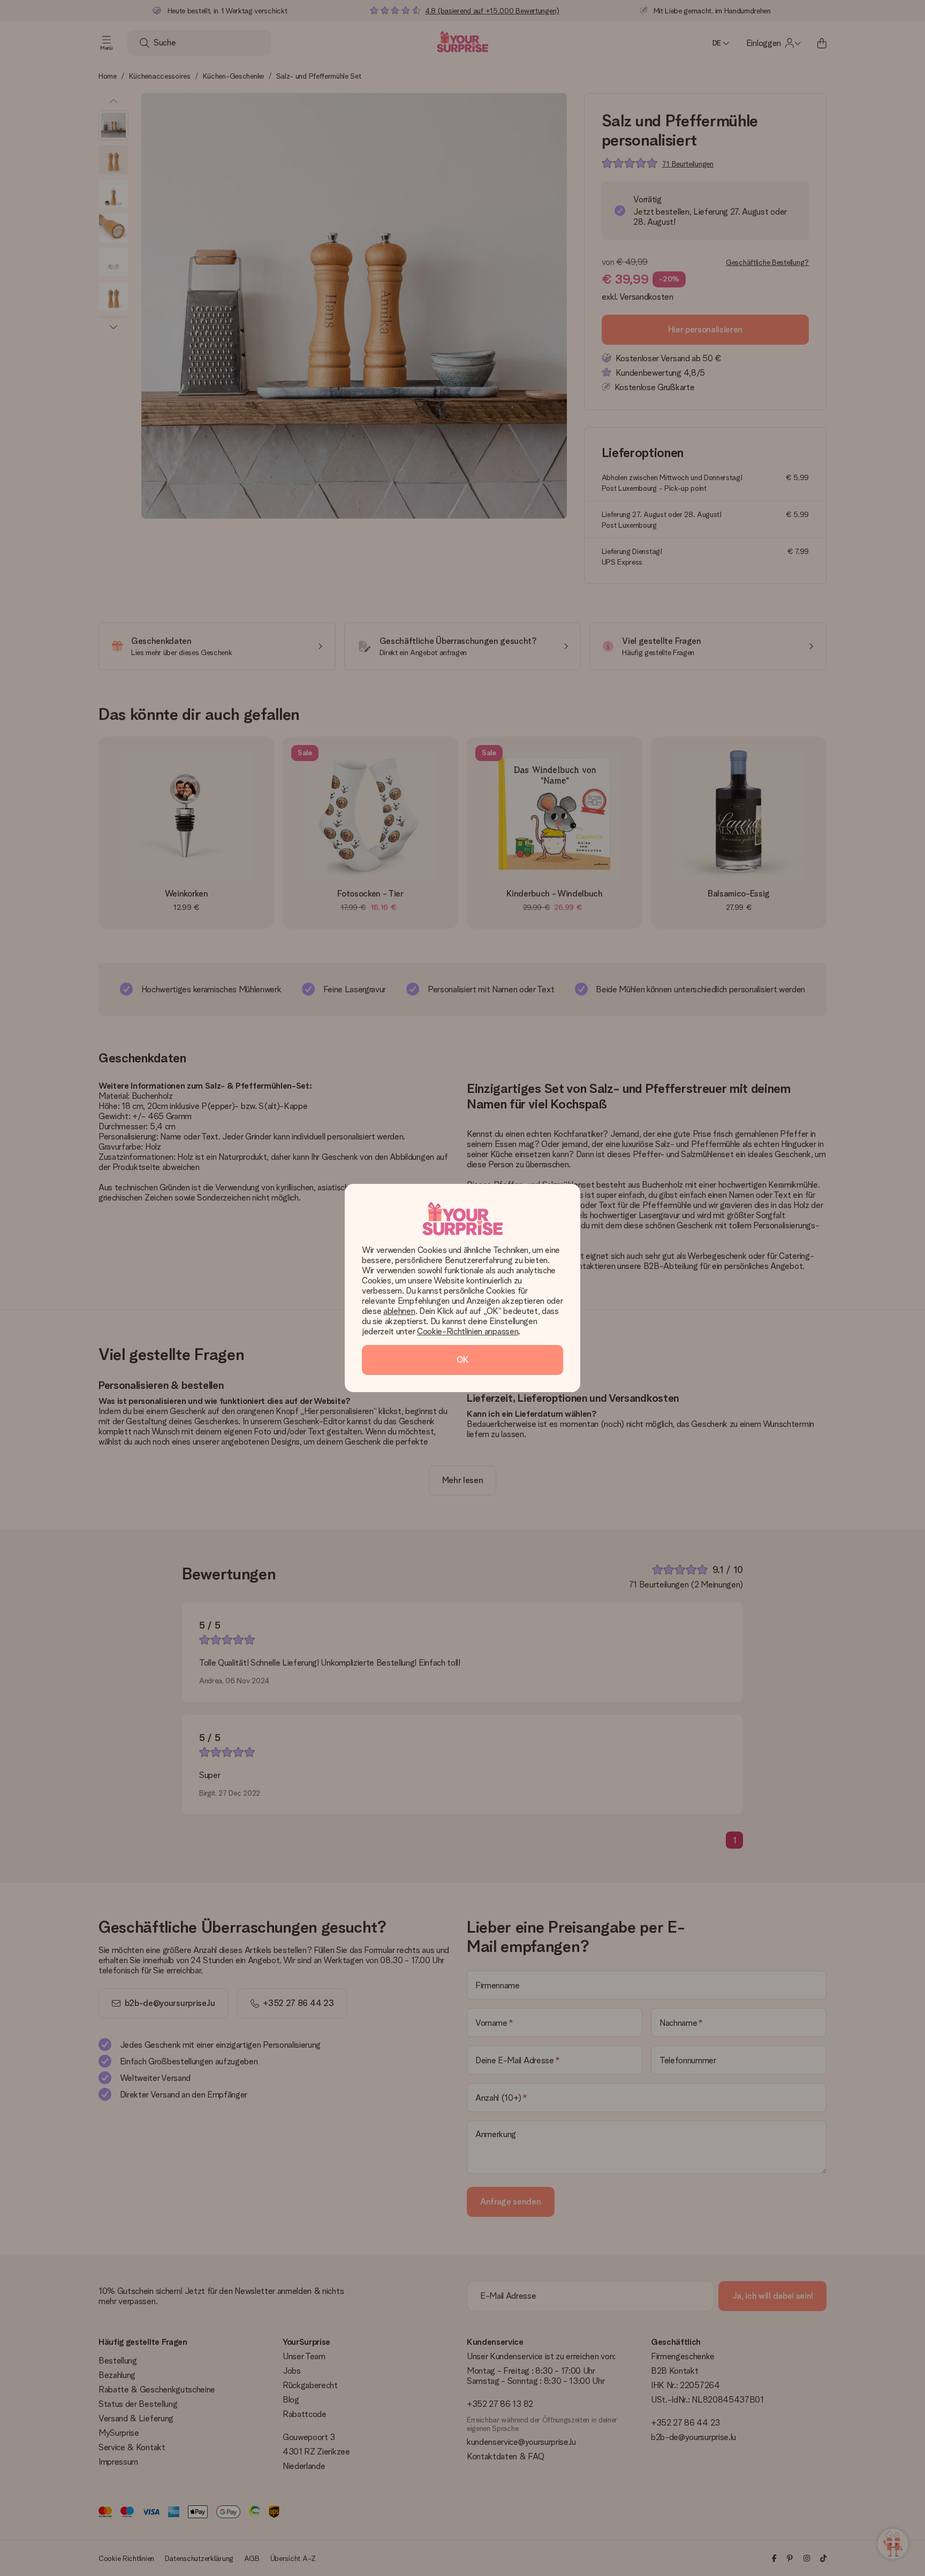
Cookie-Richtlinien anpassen (468, 1331)
